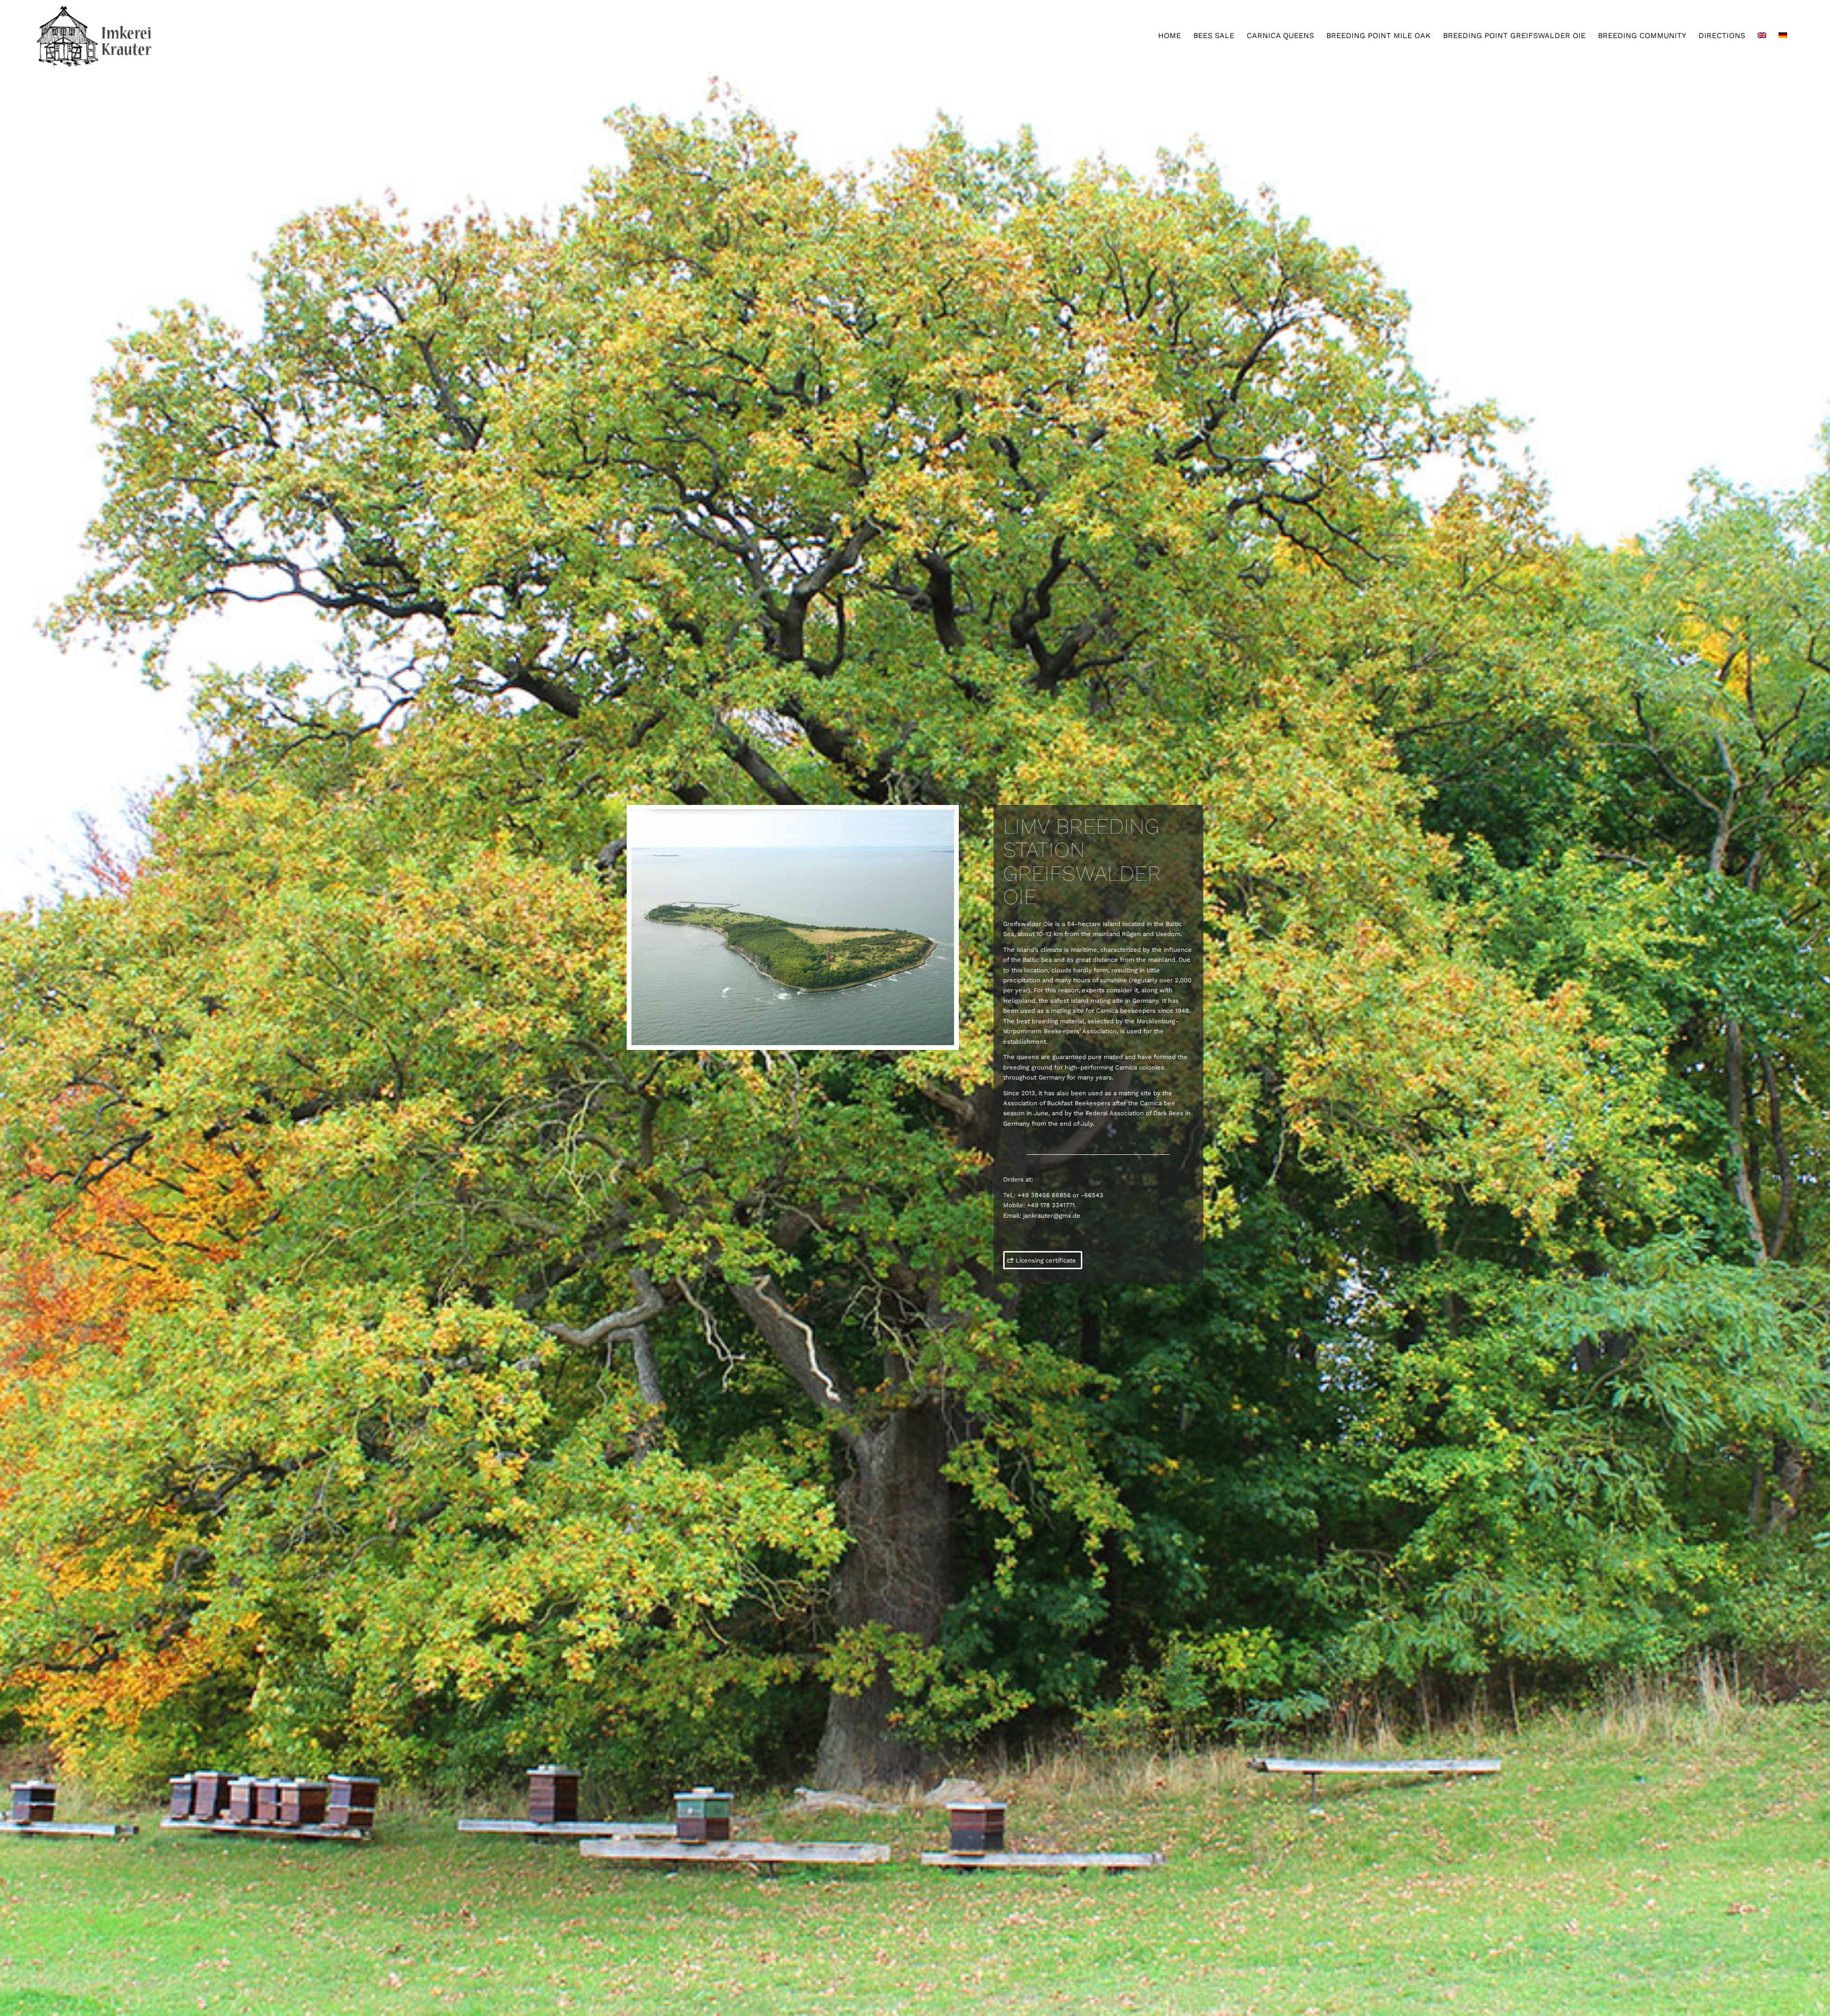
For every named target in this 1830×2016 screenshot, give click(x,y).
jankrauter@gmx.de (1052, 1216)
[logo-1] (96, 36)
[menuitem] (1169, 36)
